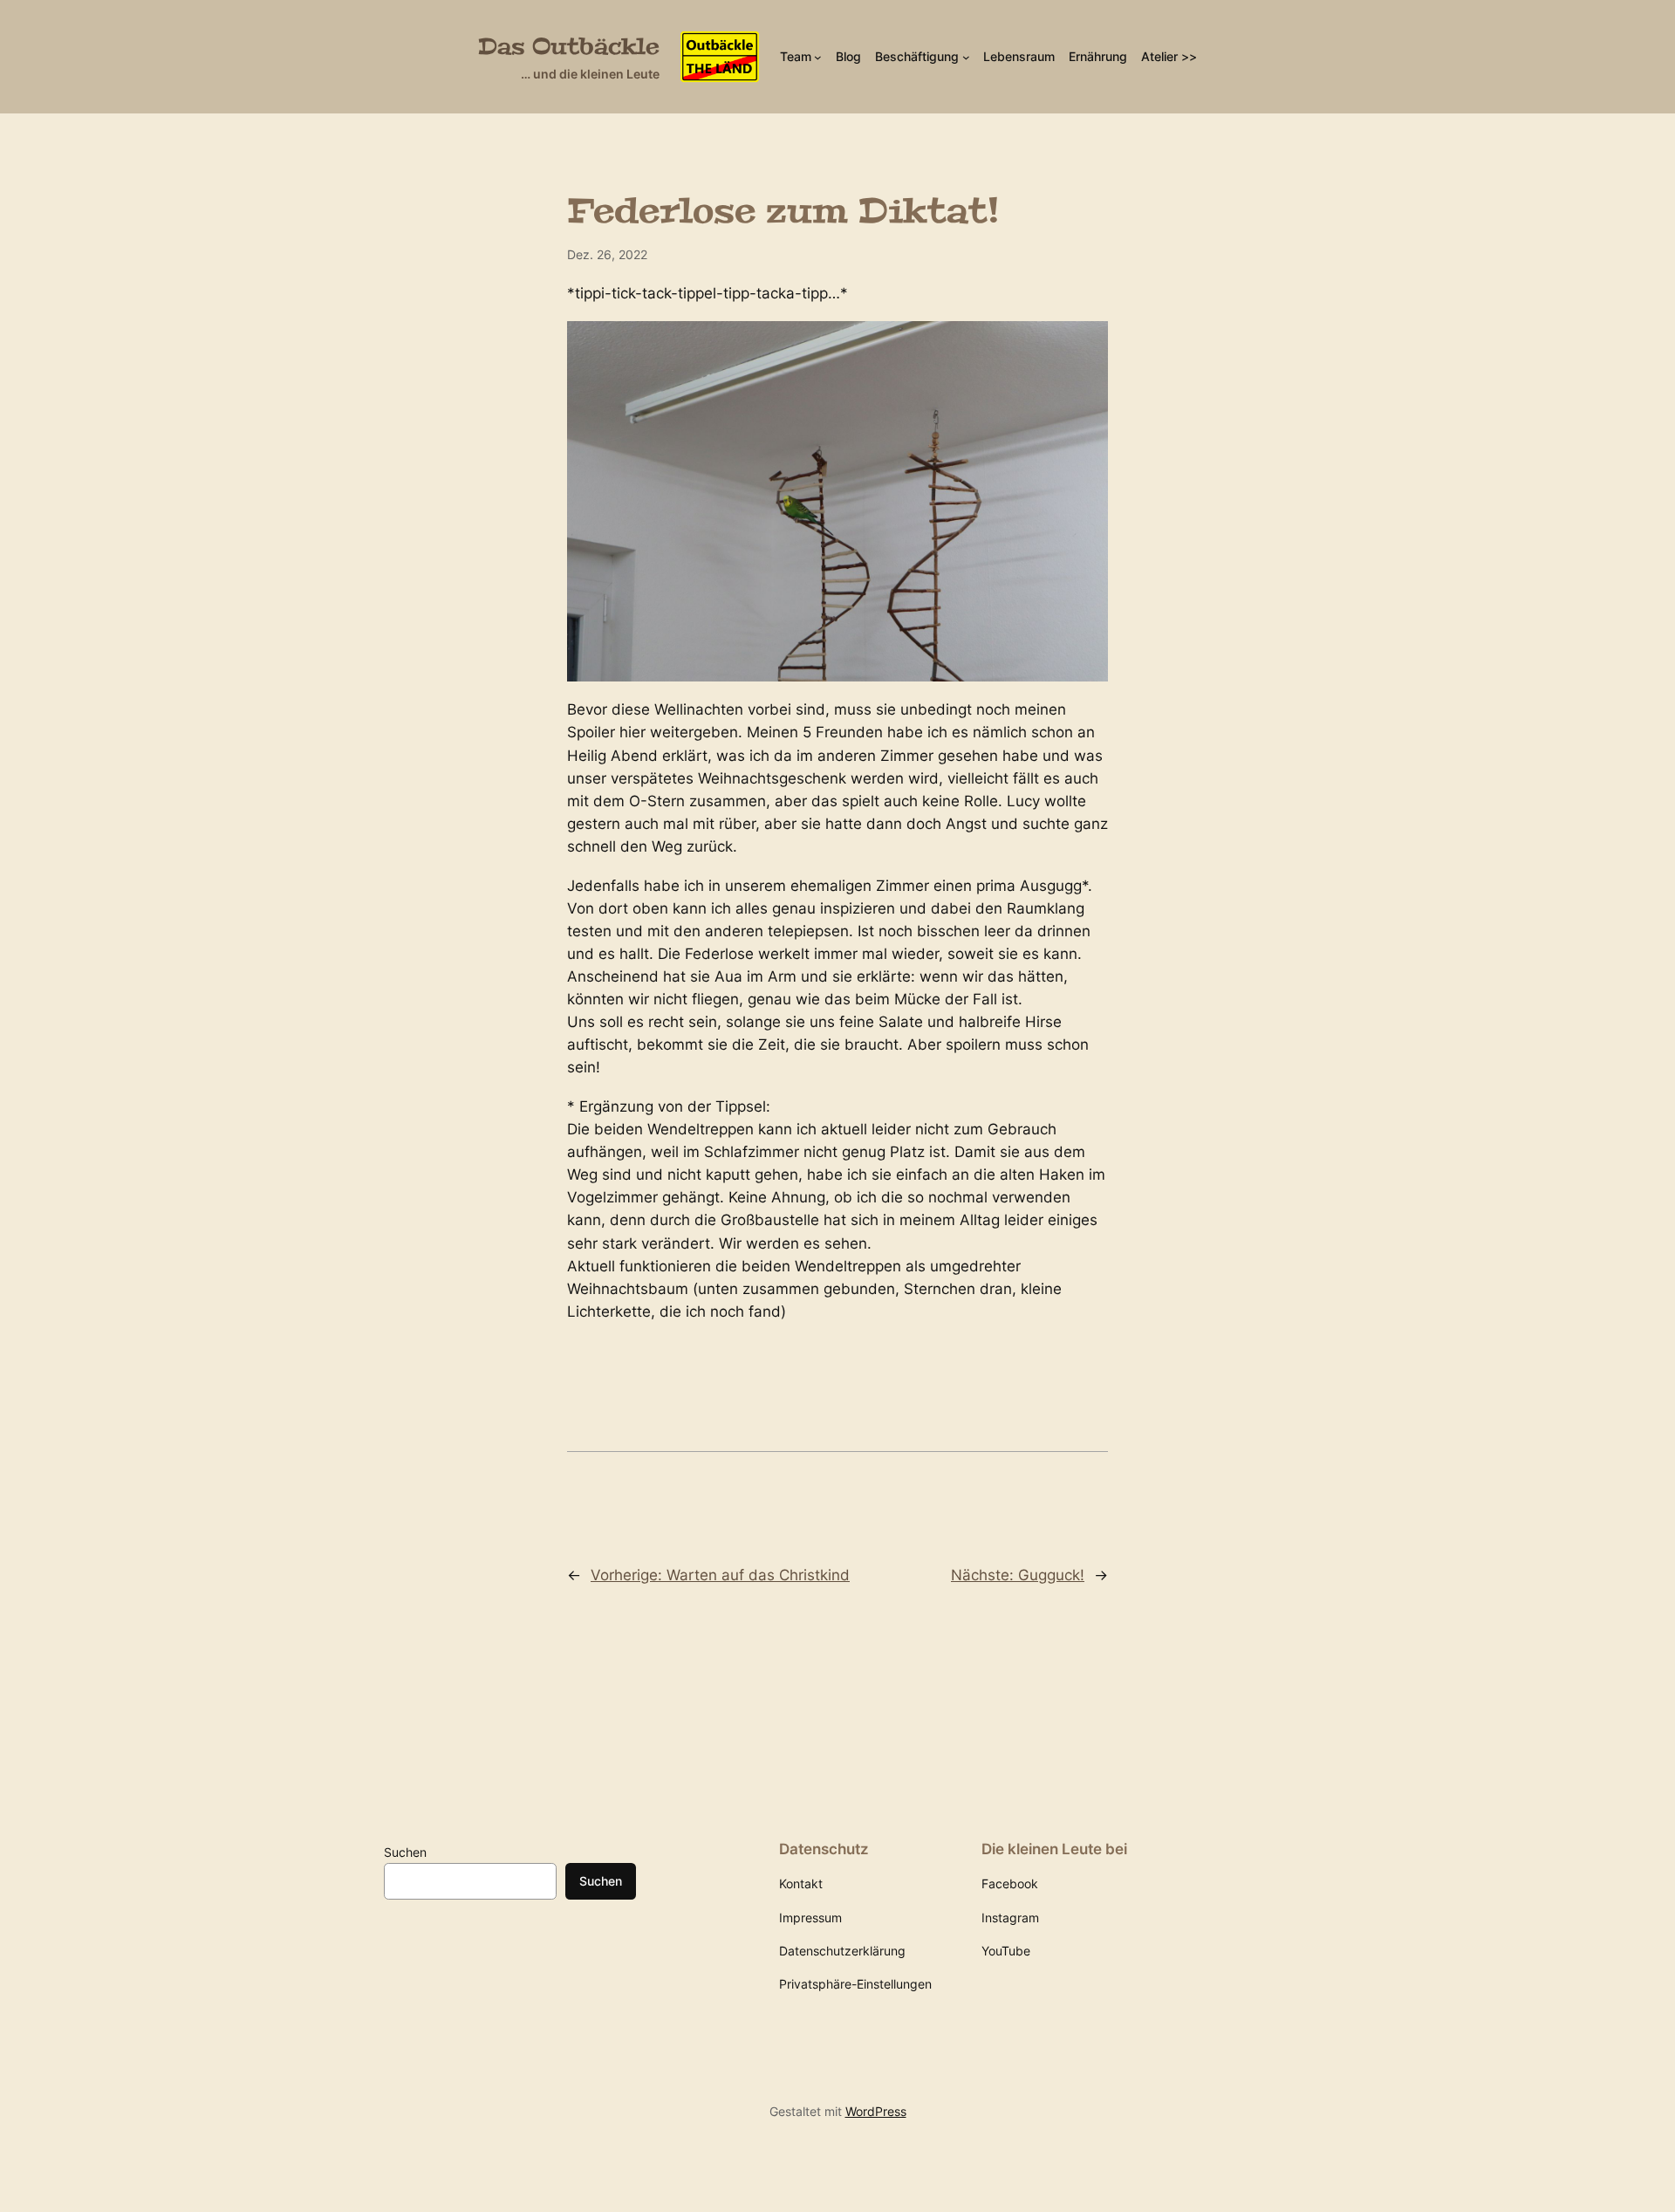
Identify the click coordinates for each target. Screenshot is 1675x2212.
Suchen (405, 1852)
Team (796, 56)
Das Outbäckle (569, 47)
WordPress (876, 2111)
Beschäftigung (917, 56)
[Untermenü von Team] (818, 57)
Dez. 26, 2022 (607, 254)
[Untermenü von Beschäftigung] (966, 57)
